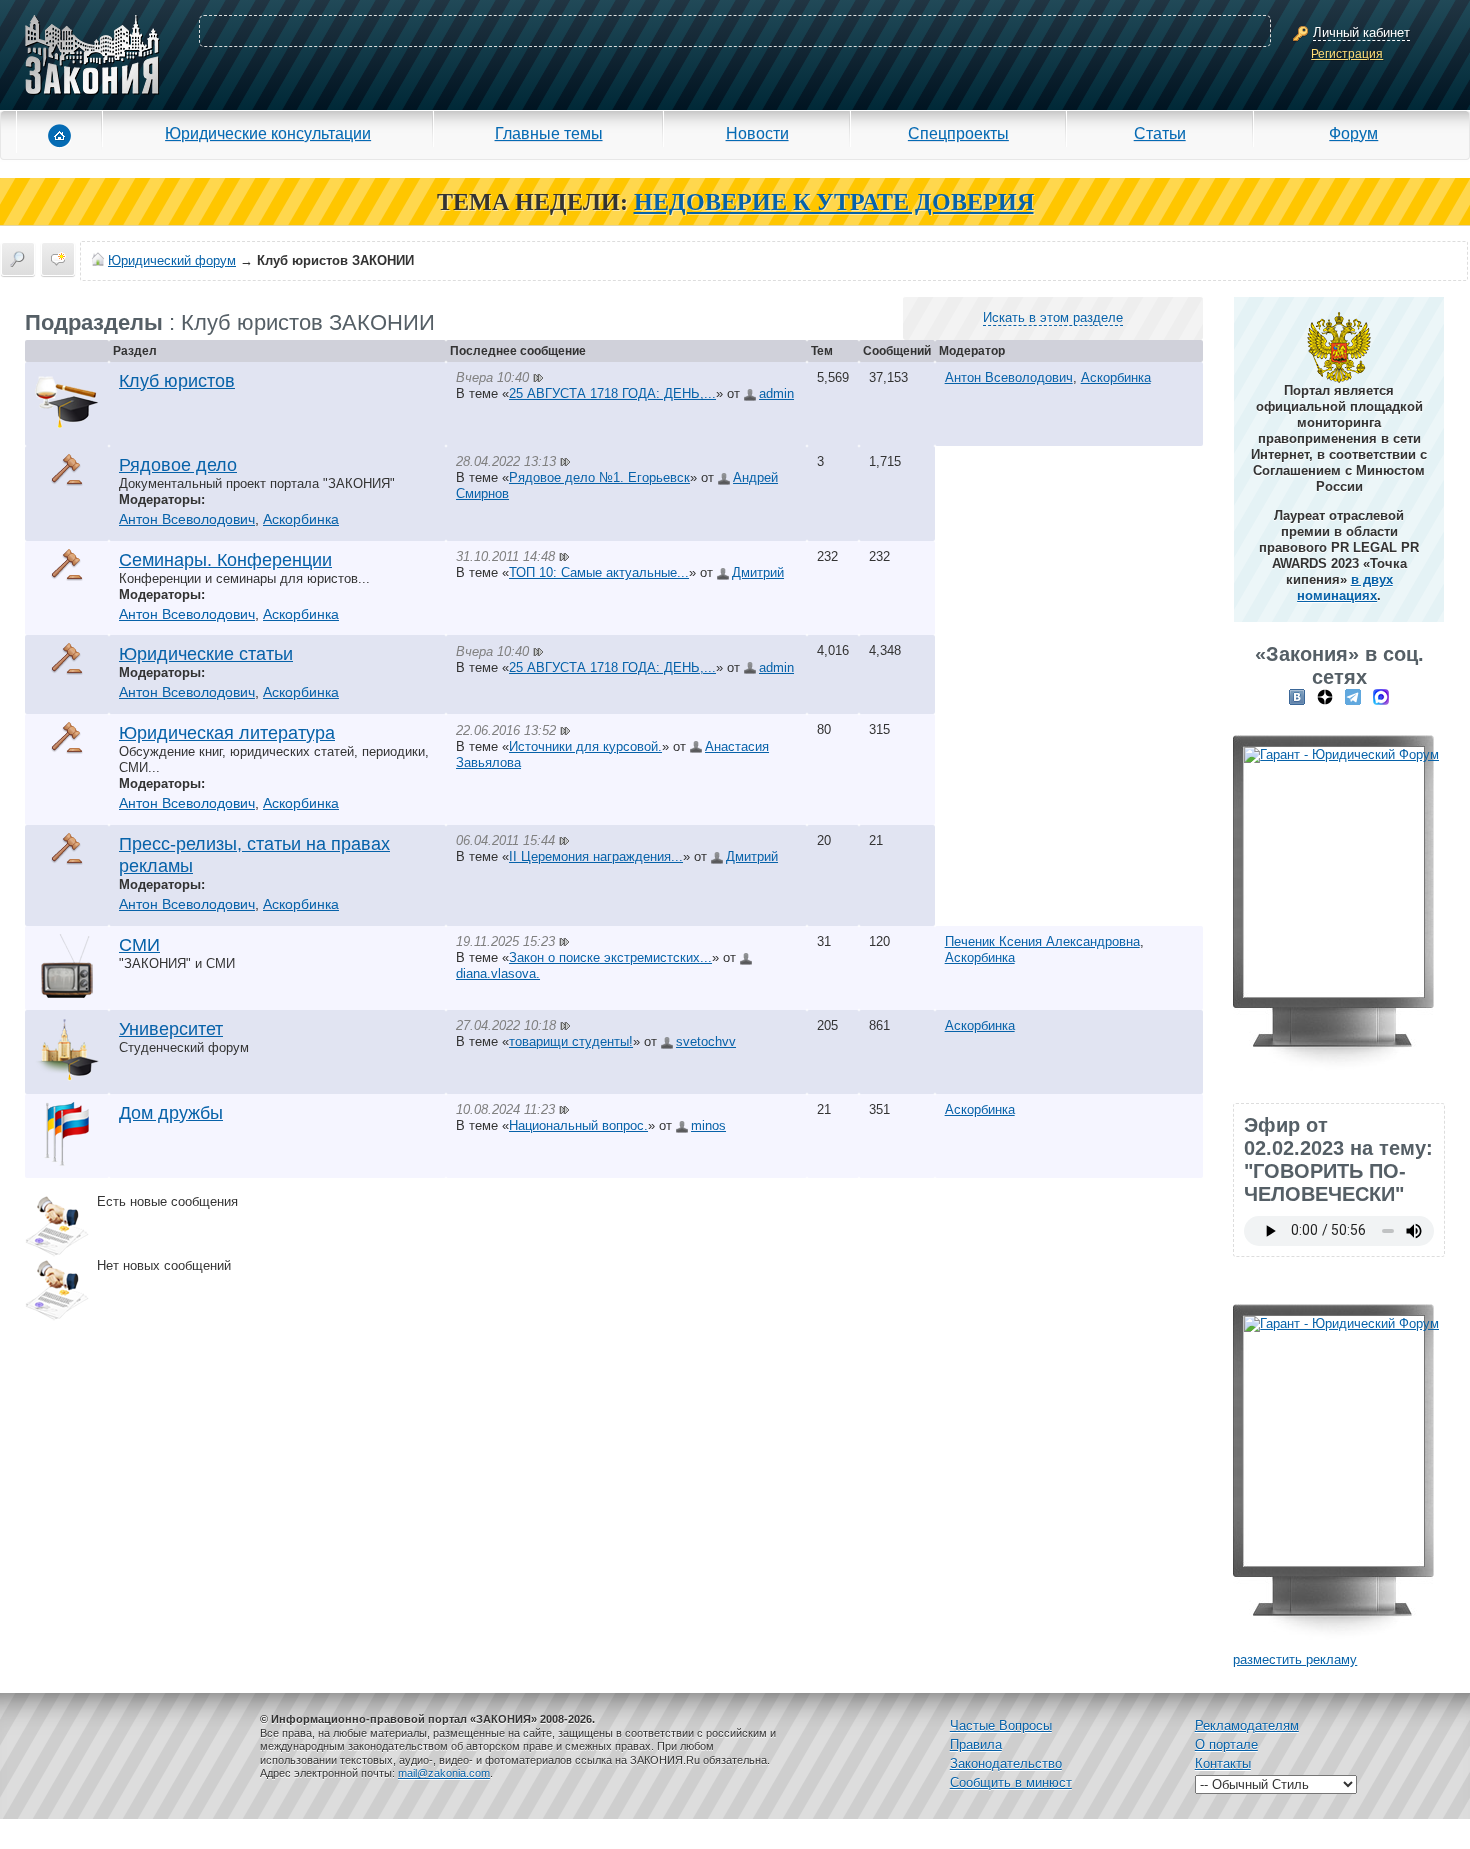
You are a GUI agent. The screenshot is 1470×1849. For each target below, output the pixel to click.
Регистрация (1347, 54)
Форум (1353, 133)
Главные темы (549, 133)
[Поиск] (18, 259)
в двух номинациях (1345, 587)
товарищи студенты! (571, 1041)
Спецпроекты (958, 133)
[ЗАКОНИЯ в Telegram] (1353, 696)
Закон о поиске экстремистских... (610, 957)
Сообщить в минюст (1011, 1782)
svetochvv (706, 1041)
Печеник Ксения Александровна (1042, 941)
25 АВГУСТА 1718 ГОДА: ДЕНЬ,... (612, 393)
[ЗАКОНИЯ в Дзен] (1325, 696)
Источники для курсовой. (585, 746)
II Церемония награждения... (596, 856)
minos (708, 1125)
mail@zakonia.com (444, 1773)
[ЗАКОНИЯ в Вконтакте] (1297, 696)
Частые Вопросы (1001, 1725)
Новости (757, 133)
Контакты (1223, 1763)
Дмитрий (758, 572)
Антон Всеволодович (1009, 377)
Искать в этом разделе (1053, 317)
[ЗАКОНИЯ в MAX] (1381, 696)
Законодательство (1006, 1763)
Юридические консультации (268, 133)
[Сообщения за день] (58, 259)
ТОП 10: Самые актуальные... (599, 572)
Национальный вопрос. (578, 1125)
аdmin (776, 393)
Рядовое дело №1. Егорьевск (599, 477)
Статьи (1160, 133)
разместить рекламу (1295, 1659)
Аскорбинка (1116, 377)
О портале (1226, 1744)
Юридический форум (172, 260)
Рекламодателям (1247, 1725)
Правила (976, 1744)
